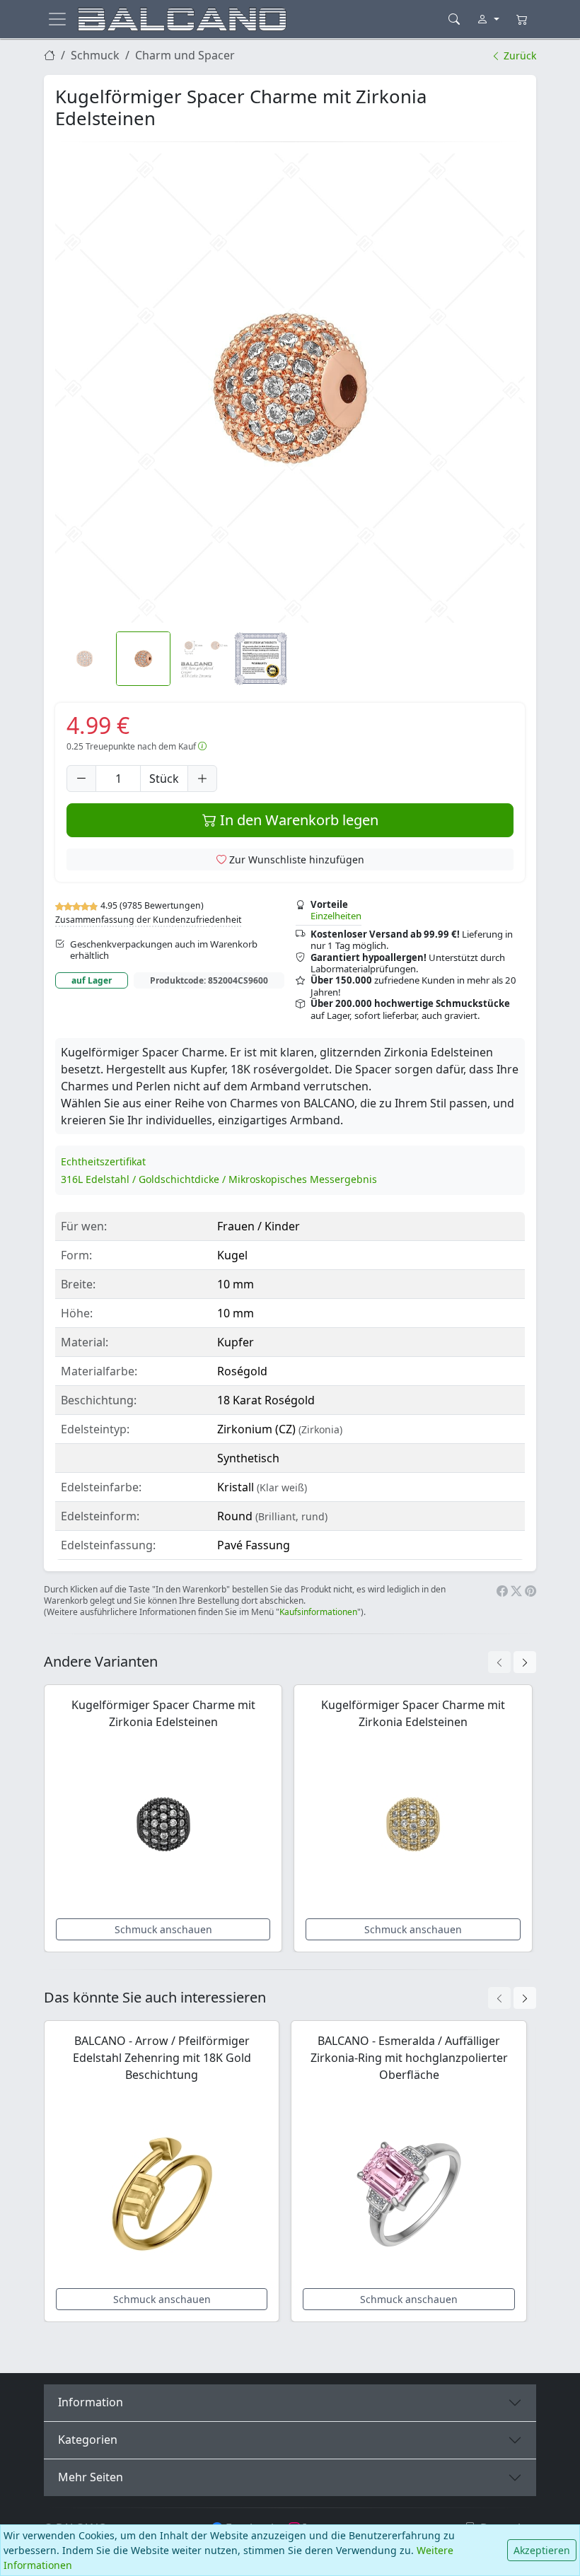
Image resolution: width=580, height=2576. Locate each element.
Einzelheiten (336, 916)
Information (91, 2402)
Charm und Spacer (185, 55)
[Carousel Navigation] (512, 1662)
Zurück (518, 56)
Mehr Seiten (91, 2477)
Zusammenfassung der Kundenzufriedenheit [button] (148, 920)
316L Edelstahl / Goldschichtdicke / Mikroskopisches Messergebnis (219, 1179)
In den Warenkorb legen (297, 820)
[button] (290, 388)
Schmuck (95, 55)
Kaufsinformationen (318, 1612)
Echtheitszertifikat (103, 1161)
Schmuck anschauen (163, 1929)
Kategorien (88, 2440)
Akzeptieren (542, 2550)
